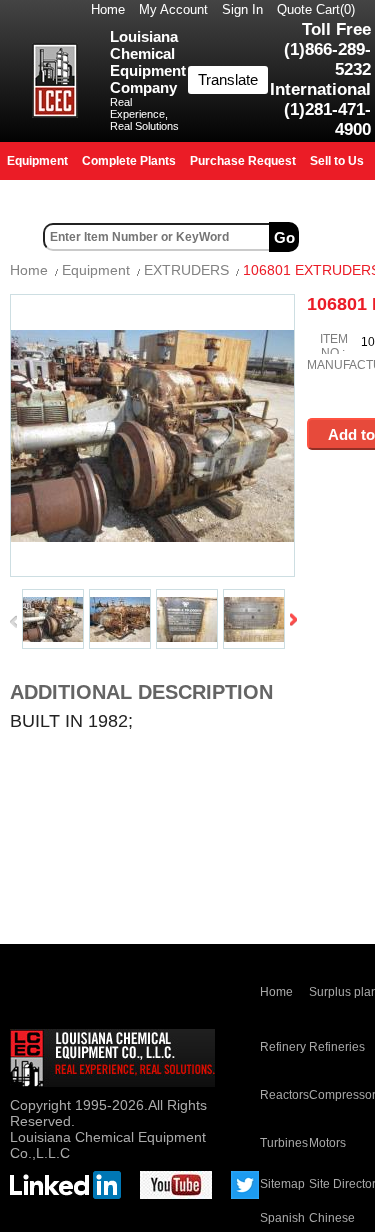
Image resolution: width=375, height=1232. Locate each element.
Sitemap (282, 1184)
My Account (173, 9)
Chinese (332, 1218)
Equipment (96, 270)
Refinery (283, 1047)
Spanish (282, 1218)
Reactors (284, 1095)
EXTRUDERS (186, 270)
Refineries (337, 1047)
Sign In (242, 9)
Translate (228, 79)
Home (108, 9)
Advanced (339, 237)
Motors (327, 1143)
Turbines (284, 1143)
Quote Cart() (316, 9)
